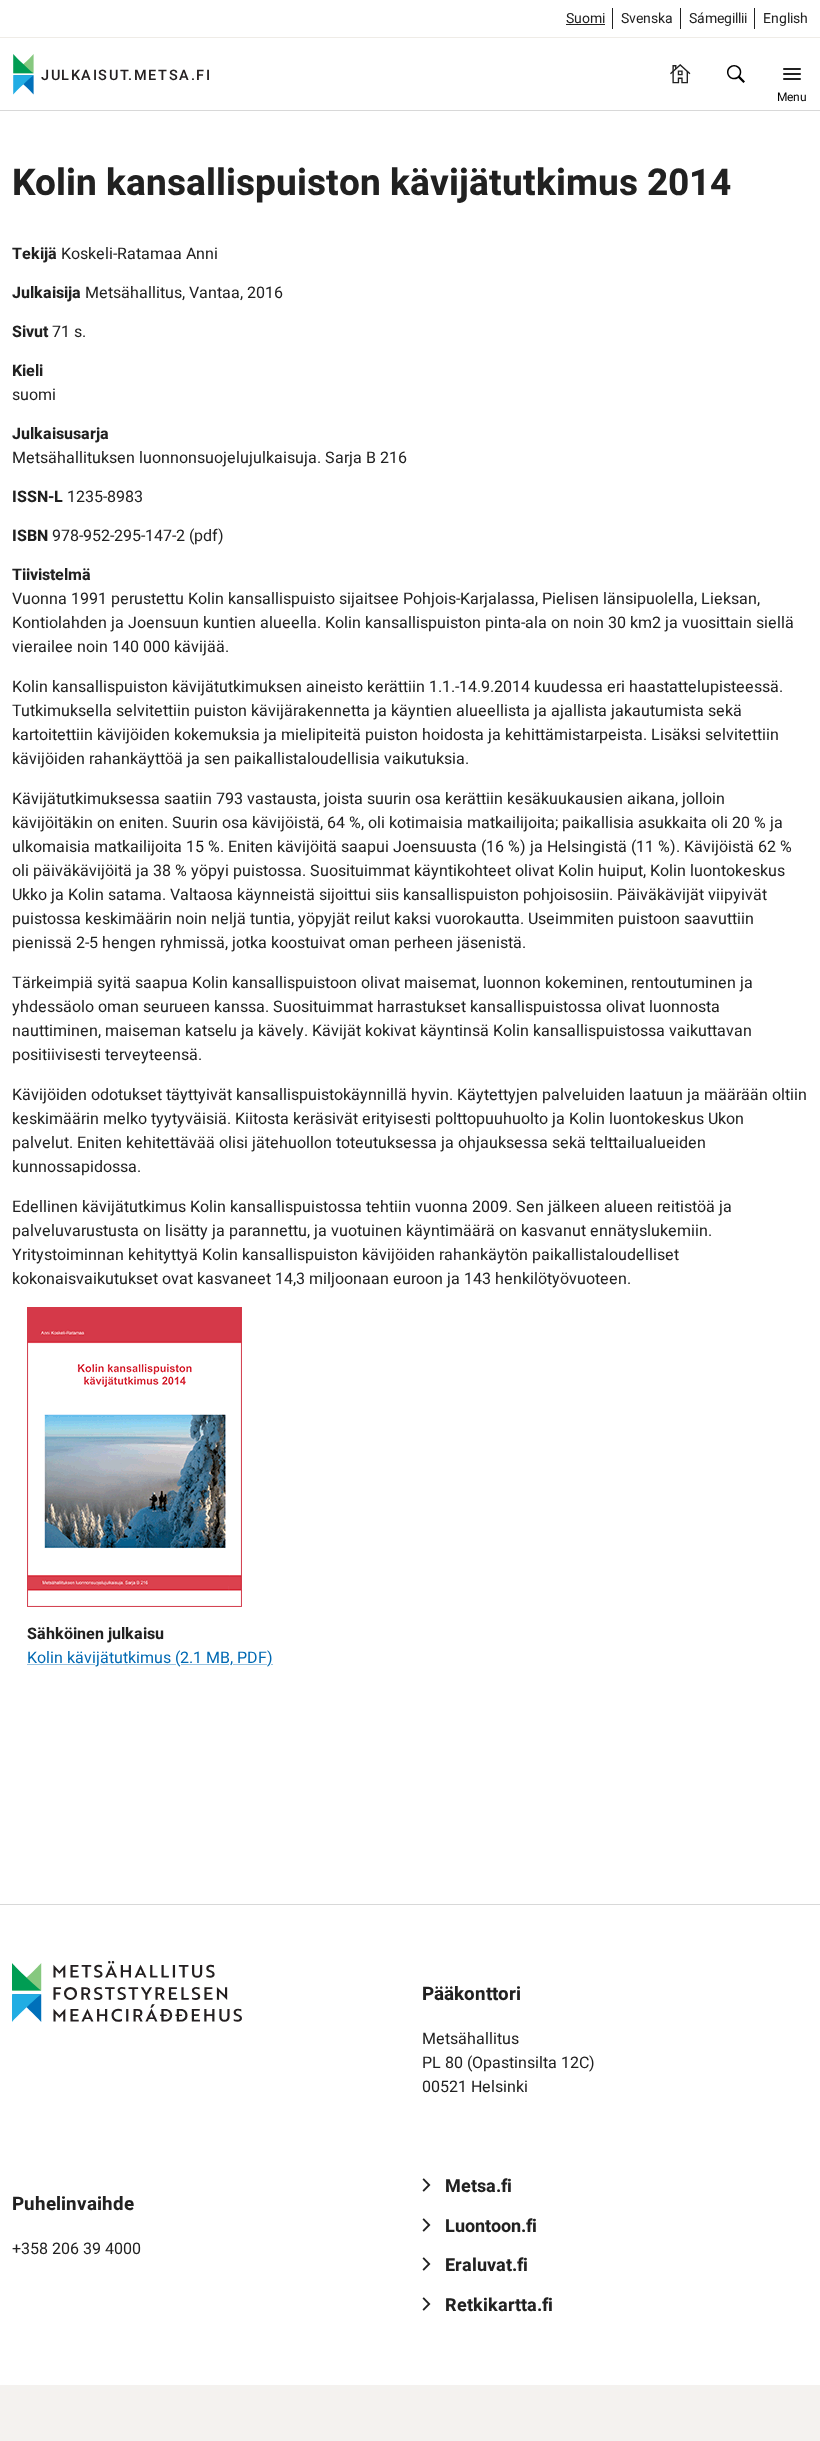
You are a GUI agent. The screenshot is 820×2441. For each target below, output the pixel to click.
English (785, 18)
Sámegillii (718, 18)
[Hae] (736, 74)
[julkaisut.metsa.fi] (127, 1992)
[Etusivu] (680, 74)
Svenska (647, 18)
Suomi (585, 18)
